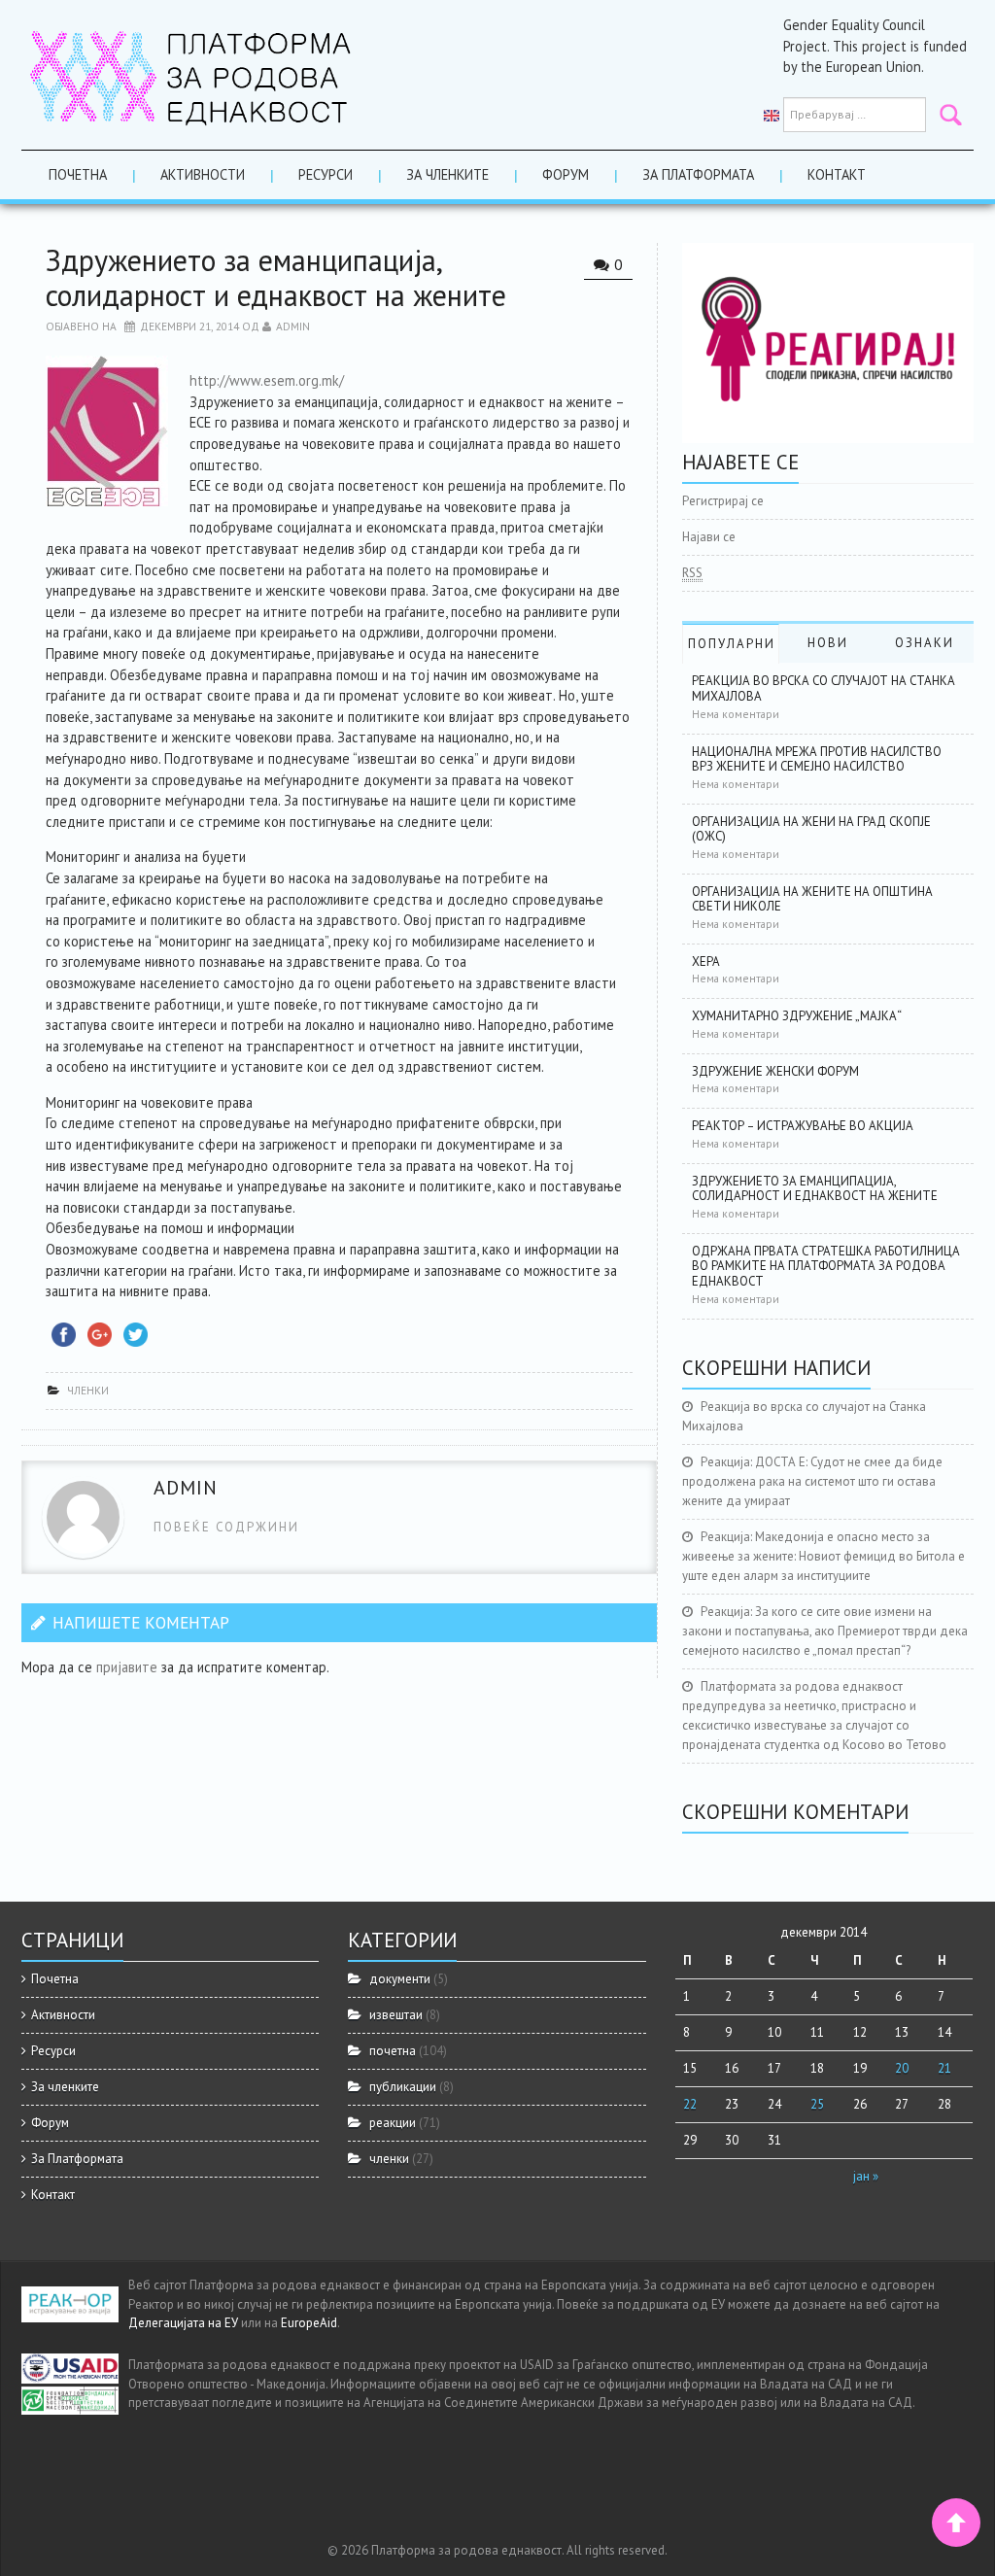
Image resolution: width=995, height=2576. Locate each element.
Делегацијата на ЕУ (183, 2323)
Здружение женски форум (775, 1071)
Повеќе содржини (226, 1527)
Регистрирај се (723, 501)
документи (400, 1979)
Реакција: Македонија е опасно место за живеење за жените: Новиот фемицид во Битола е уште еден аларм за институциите (823, 1556)
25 (817, 2104)
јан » (866, 2176)
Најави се (709, 537)
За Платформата (698, 174)
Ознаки (925, 643)
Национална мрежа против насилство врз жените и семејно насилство (817, 759)
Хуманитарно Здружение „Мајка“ (797, 1016)
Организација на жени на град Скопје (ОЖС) (811, 829)
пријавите (127, 1667)
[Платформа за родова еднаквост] (191, 73)
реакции (393, 2123)
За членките (447, 174)
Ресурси (326, 174)
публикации (403, 2087)
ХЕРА (706, 962)
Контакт (837, 174)
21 (944, 2068)
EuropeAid (309, 2323)
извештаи (396, 2015)
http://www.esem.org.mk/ (267, 380)
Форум (566, 174)
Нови (828, 643)
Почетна (78, 174)
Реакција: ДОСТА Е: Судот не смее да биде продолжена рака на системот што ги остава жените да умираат (812, 1481)
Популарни (732, 644)
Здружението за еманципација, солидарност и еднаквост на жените (815, 1189)
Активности (203, 174)
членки (88, 1390)
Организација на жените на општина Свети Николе (812, 899)
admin (293, 326)
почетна (393, 2051)
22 (690, 2104)
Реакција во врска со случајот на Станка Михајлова (823, 688)
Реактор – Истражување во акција (803, 1126)
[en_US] (772, 115)
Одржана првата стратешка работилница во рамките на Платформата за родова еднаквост (826, 1266)
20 (902, 2068)
